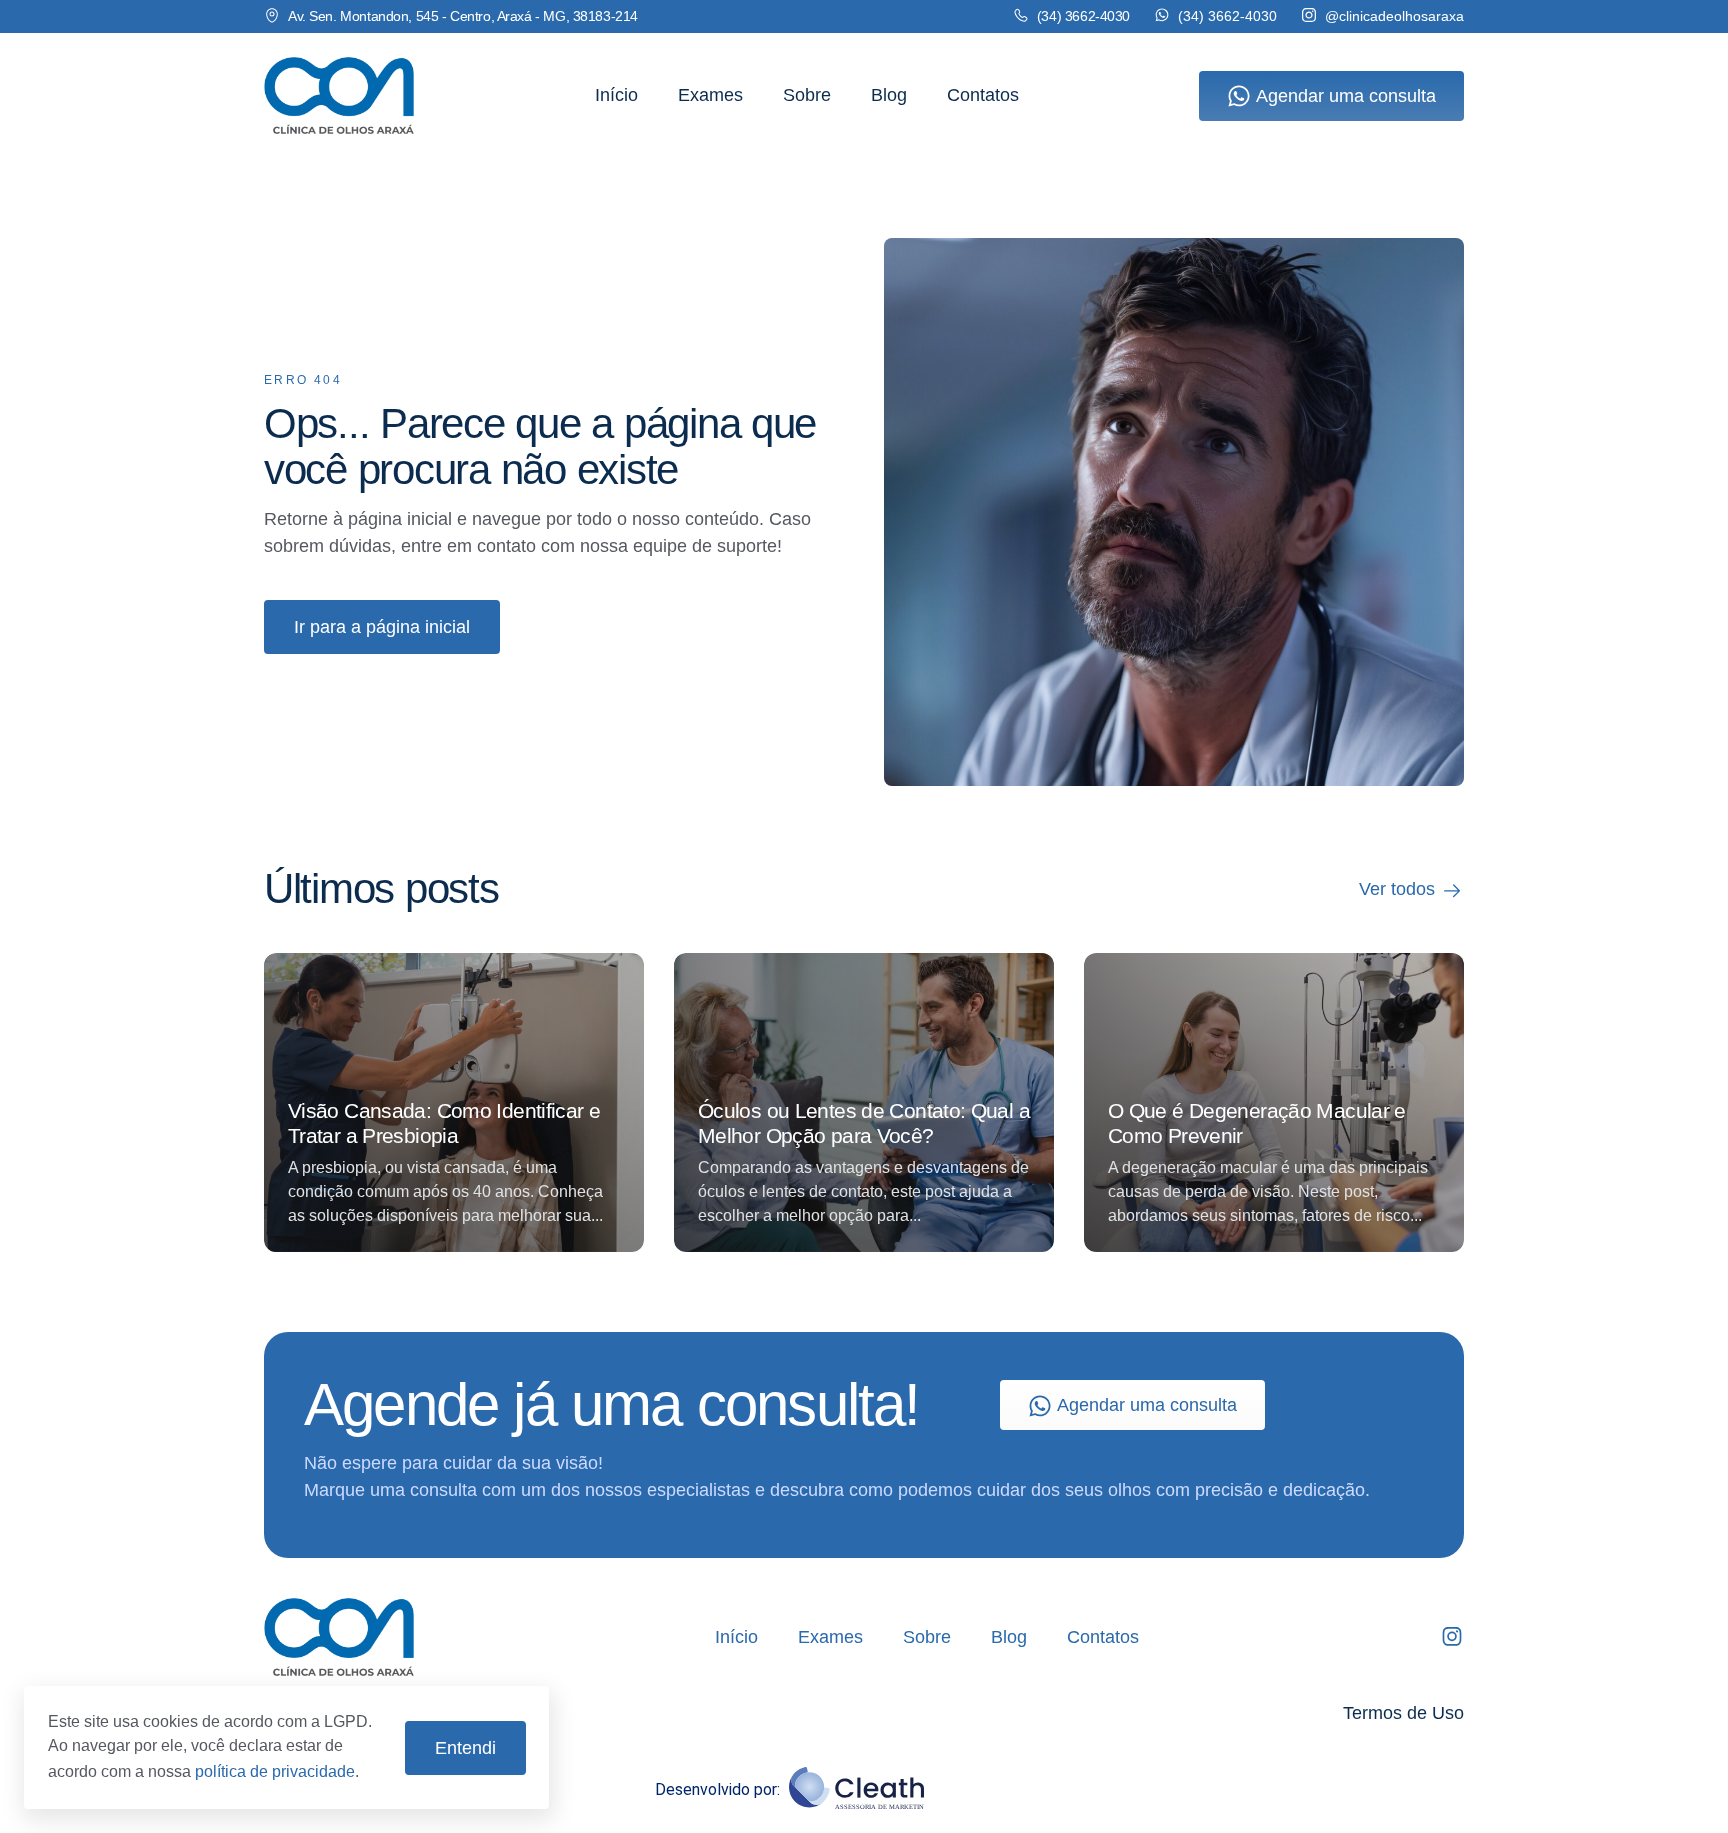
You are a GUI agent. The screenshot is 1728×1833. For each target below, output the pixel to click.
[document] (864, 916)
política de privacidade (275, 1771)
